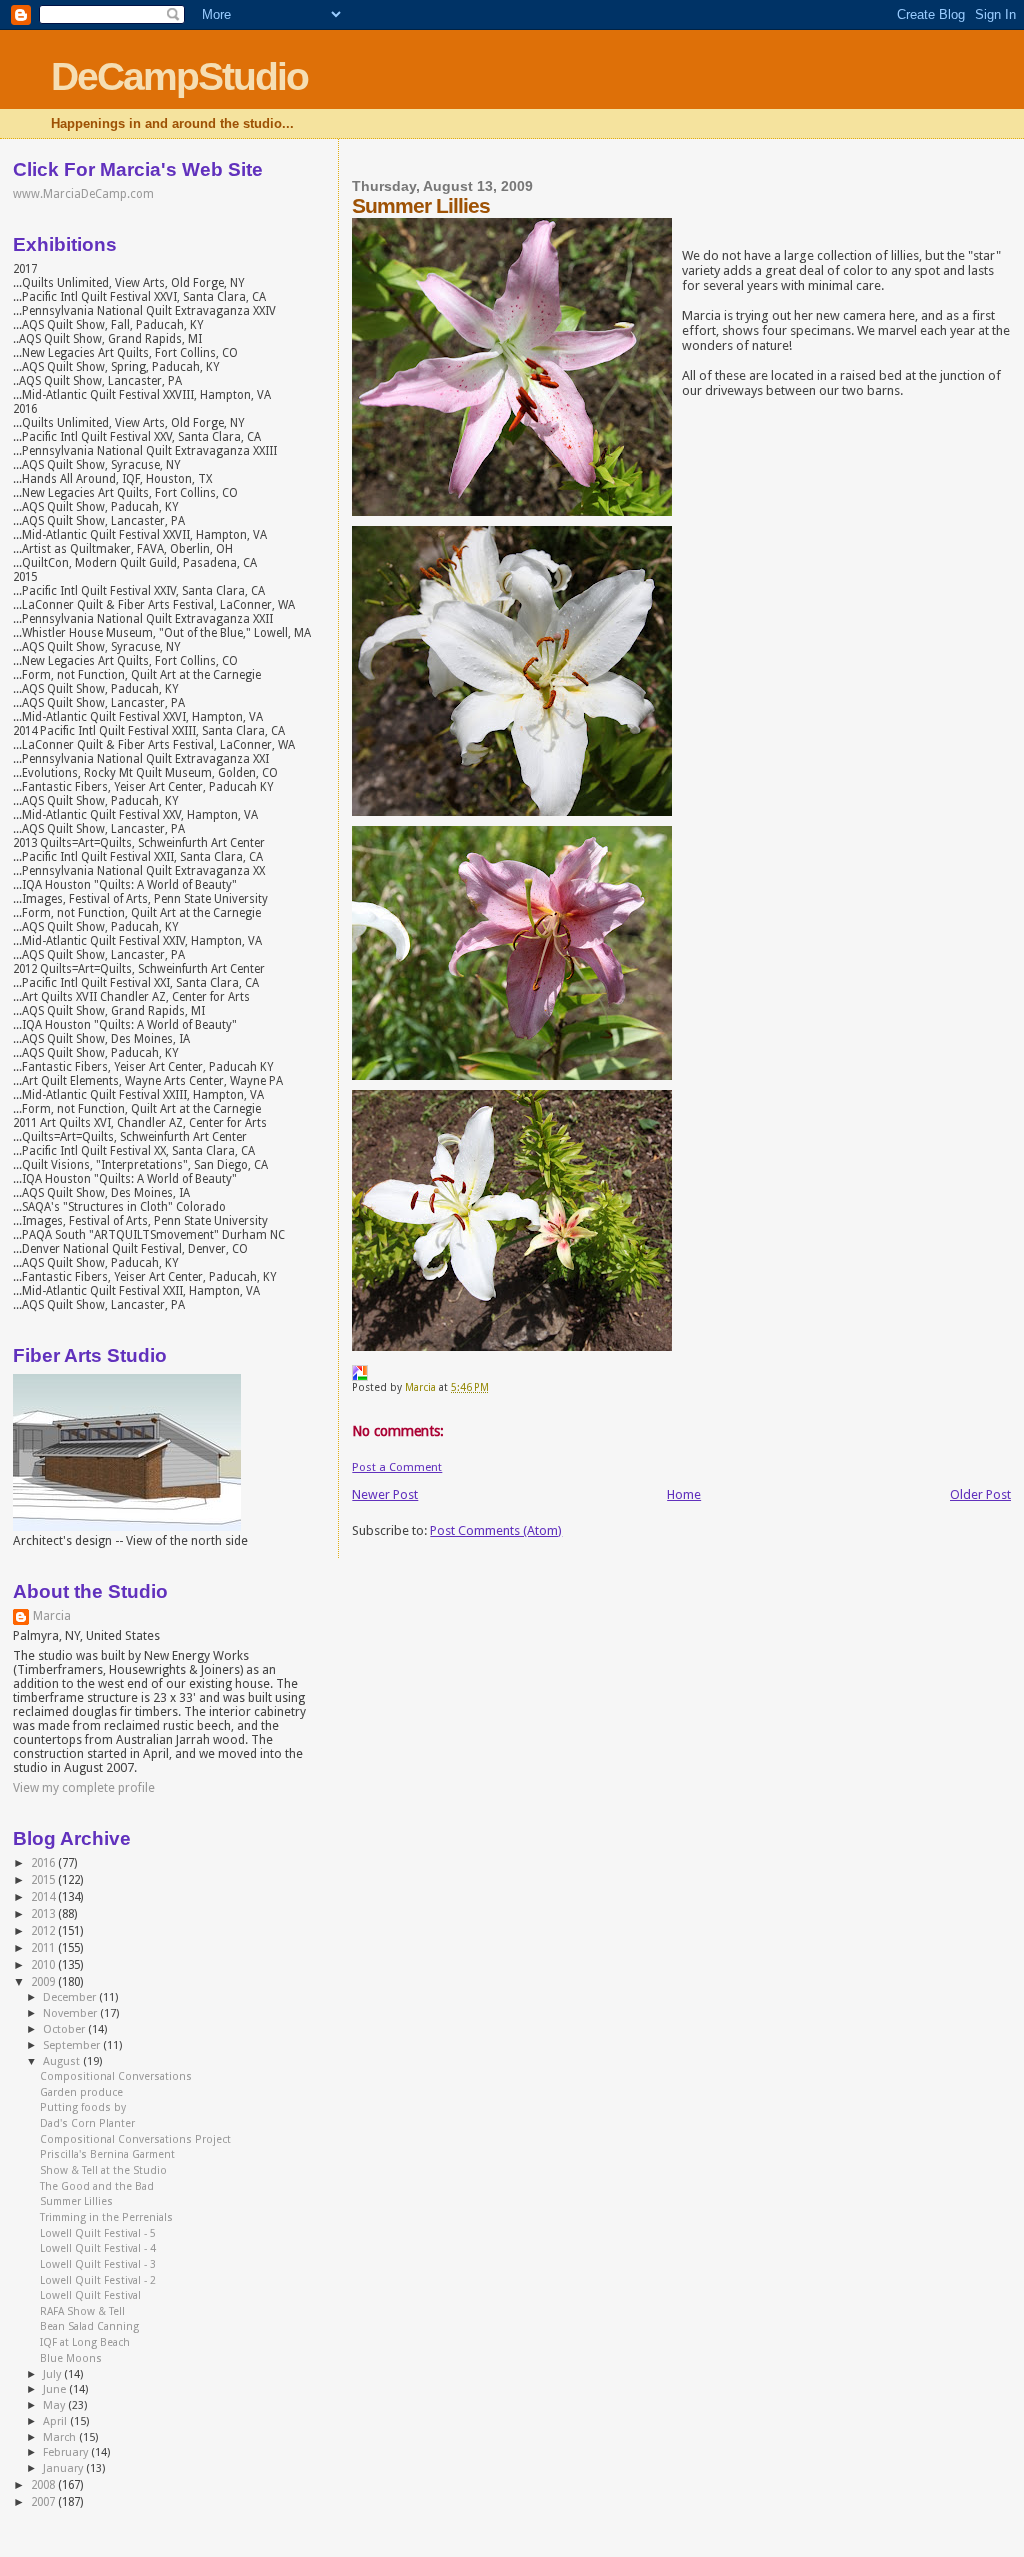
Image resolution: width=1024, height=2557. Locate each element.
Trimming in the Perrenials (106, 2217)
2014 (44, 1897)
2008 (44, 2485)
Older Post (980, 1494)
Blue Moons (71, 2358)
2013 (44, 1914)
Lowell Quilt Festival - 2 (98, 2280)
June (56, 2389)
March (61, 2437)
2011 (44, 1948)
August (63, 2061)
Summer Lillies (76, 2201)
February (67, 2452)
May (55, 2405)
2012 (44, 1931)
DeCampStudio (179, 76)
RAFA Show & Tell (82, 2311)
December (71, 1997)
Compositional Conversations (116, 2076)
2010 (44, 1965)
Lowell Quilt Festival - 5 (98, 2233)
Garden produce (81, 2092)
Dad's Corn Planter (87, 2123)
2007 (44, 2502)
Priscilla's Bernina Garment (107, 2154)
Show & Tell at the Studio (103, 2170)
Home (684, 1494)
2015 (44, 1880)
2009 (44, 1982)
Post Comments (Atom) (496, 1530)
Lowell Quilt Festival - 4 (98, 2248)
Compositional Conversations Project (135, 2139)
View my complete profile (84, 1788)
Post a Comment (397, 1467)
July (53, 2374)
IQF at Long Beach (85, 2342)
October (65, 2029)
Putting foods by (83, 2107)
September (73, 2045)
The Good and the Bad (97, 2186)
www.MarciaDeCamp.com (83, 194)
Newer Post (385, 1494)
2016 (44, 1863)
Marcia (52, 1616)
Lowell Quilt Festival (90, 2295)
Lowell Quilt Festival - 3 (98, 2264)
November (71, 2013)
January (64, 2468)
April (56, 2421)
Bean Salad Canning (89, 2326)
